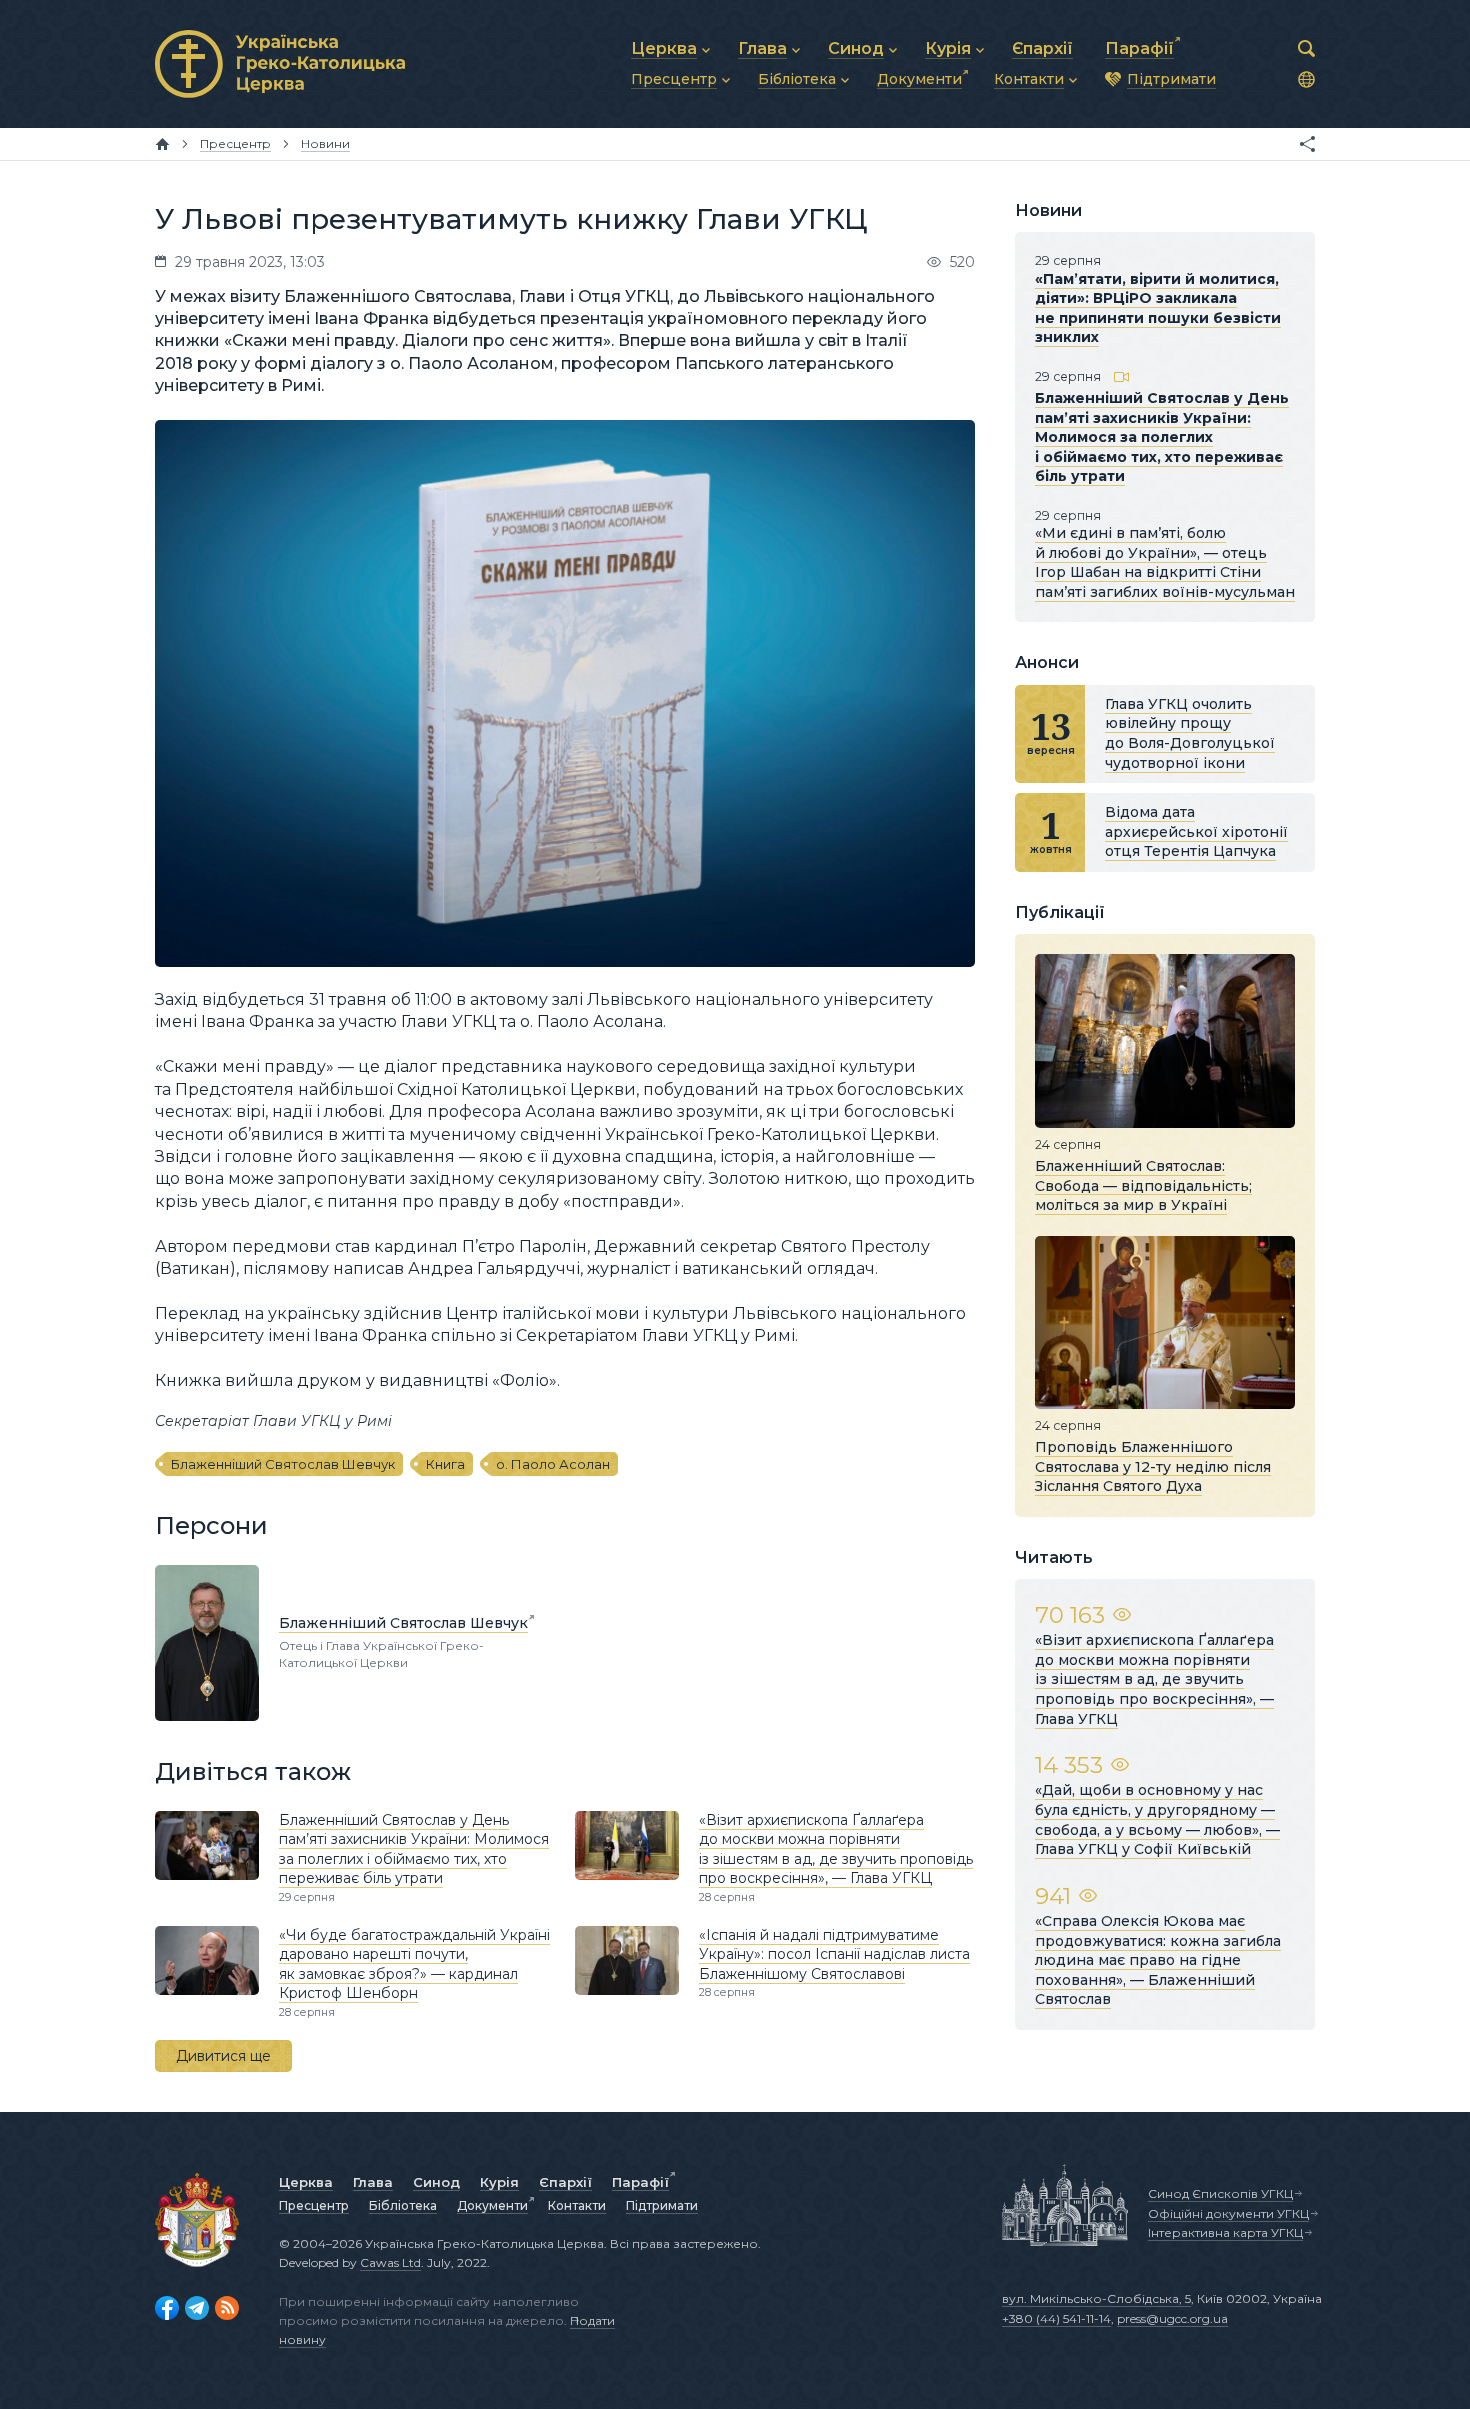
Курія (499, 2182)
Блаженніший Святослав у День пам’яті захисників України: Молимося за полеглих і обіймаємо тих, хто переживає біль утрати (414, 1849)
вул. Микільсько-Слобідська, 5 (1096, 2298)
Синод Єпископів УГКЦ (1220, 2193)
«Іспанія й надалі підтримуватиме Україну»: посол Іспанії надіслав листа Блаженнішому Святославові (834, 1954)
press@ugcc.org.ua (1172, 2318)
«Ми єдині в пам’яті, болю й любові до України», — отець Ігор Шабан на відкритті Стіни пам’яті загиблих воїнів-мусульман (1165, 562)
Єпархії (565, 2182)
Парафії (640, 2182)
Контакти (577, 2205)
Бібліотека (403, 2205)
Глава (373, 2182)
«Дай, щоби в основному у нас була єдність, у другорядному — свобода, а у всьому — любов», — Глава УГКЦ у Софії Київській (1157, 1819)
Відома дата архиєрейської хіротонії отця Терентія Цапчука (1196, 831)
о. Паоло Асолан (553, 1464)
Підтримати (662, 2205)
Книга (445, 1464)
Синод (436, 2182)
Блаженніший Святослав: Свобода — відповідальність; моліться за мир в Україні (1143, 1185)
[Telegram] (197, 2308)
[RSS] (227, 2308)
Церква (306, 2182)
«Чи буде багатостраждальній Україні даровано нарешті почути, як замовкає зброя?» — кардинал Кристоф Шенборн (414, 1964)
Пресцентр (314, 2205)
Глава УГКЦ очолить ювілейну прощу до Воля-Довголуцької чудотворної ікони (1190, 733)
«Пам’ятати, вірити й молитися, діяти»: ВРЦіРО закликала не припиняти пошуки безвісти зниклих (1158, 308)
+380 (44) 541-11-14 (1056, 2318)
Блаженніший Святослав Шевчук (283, 1464)
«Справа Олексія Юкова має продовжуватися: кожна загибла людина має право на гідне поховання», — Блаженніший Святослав (1158, 1960)
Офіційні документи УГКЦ (1228, 2213)
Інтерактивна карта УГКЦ (1225, 2232)
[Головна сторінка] (162, 144)
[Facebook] (167, 2308)
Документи (492, 2205)
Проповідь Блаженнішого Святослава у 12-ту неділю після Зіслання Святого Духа (1153, 1466)
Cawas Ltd (390, 2262)
